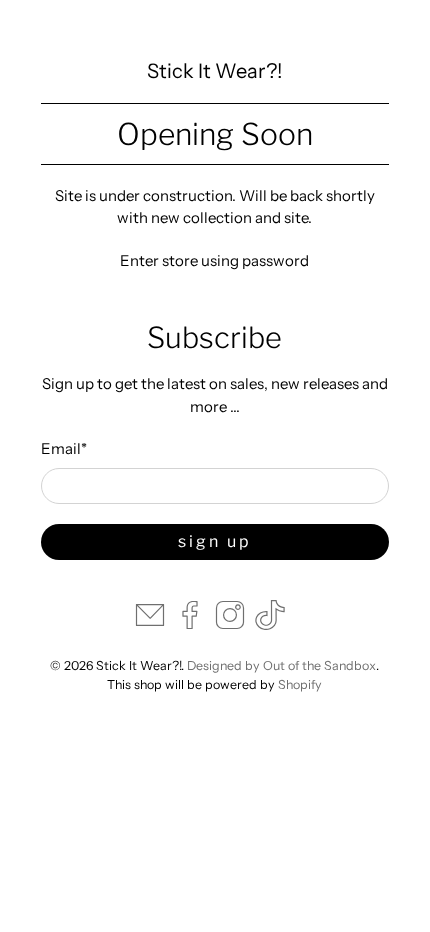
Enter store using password (214, 260)
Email (64, 448)
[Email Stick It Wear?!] (150, 624)
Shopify (300, 684)
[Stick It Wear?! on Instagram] (230, 624)
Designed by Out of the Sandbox (281, 665)
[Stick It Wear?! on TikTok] (270, 624)
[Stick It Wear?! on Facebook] (190, 624)
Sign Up (215, 541)
